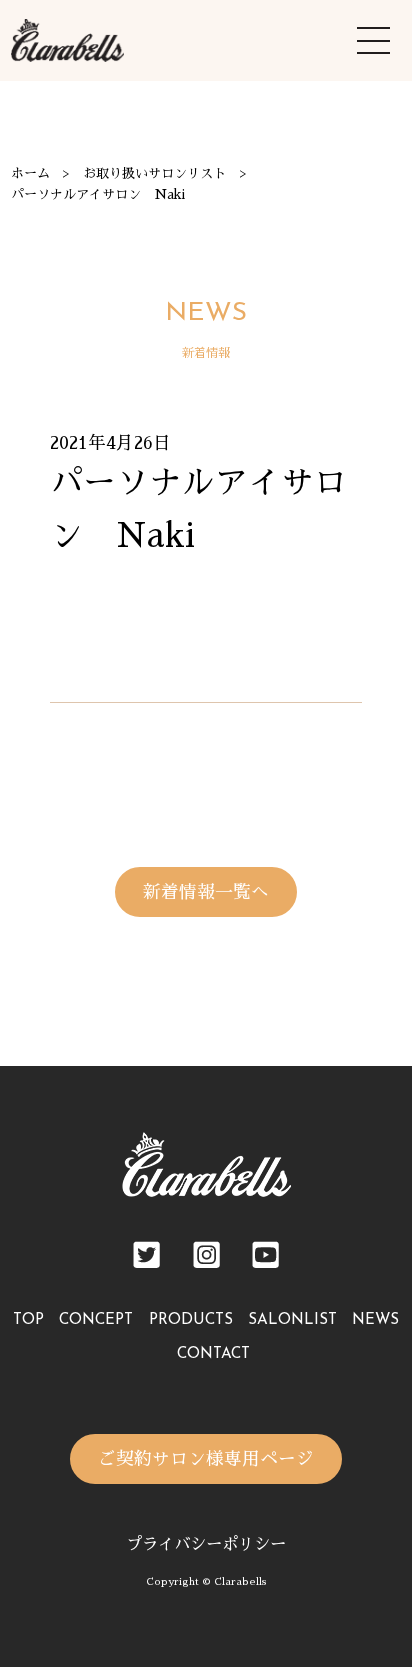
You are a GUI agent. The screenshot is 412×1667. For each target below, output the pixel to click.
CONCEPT (96, 1320)
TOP (28, 1320)
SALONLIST (292, 1320)
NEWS (375, 1320)
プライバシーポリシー (206, 1544)
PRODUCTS (191, 1320)
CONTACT (213, 1354)
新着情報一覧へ (206, 892)
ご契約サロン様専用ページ (206, 1459)
